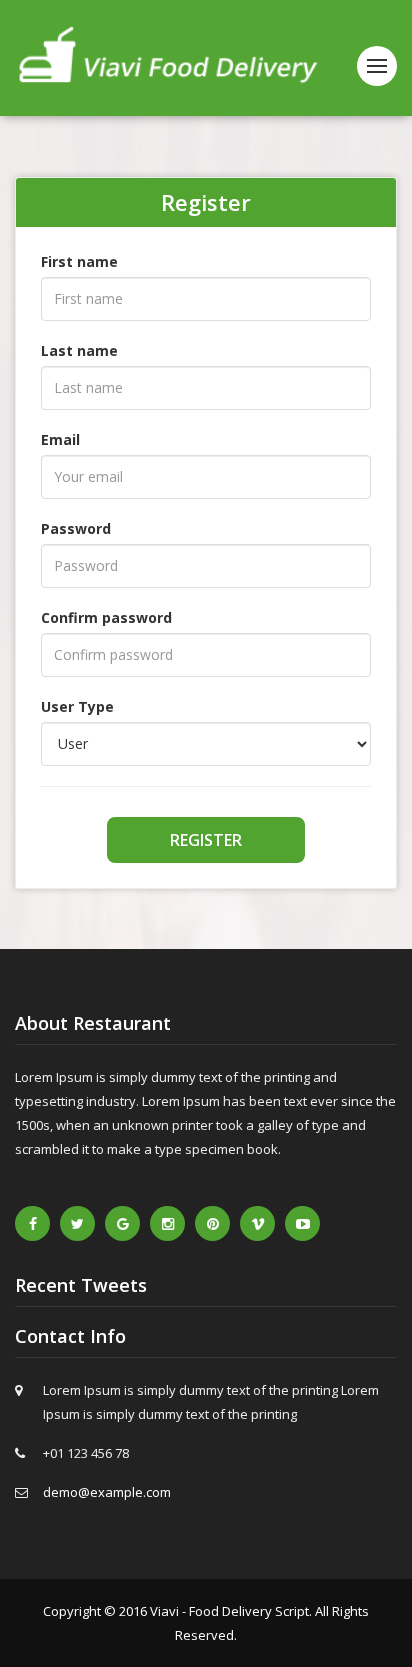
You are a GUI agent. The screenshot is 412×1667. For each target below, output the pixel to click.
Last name (79, 350)
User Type (77, 706)
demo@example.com (107, 1492)
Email (60, 439)
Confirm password (106, 617)
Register (206, 840)
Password (76, 528)
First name (79, 261)
